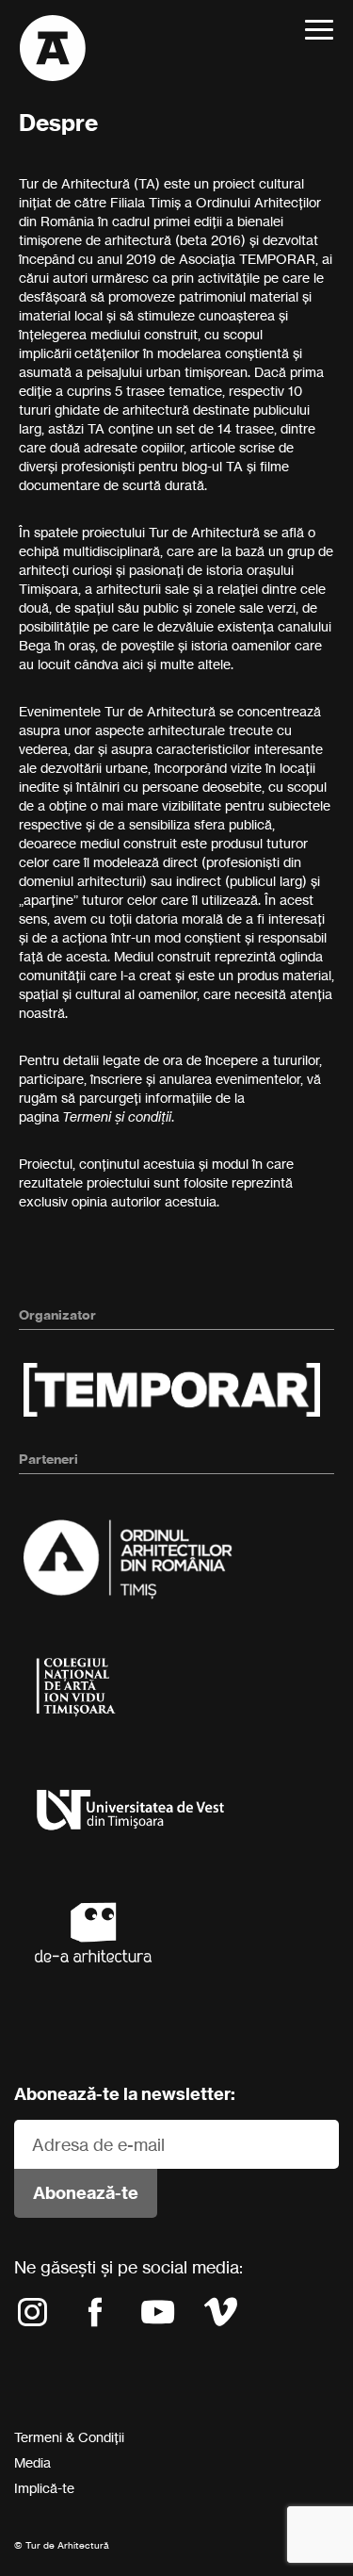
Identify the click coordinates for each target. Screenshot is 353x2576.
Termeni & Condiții (69, 2437)
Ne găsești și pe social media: (128, 2267)
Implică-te (44, 2488)
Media (32, 2462)
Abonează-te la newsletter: (125, 2094)
